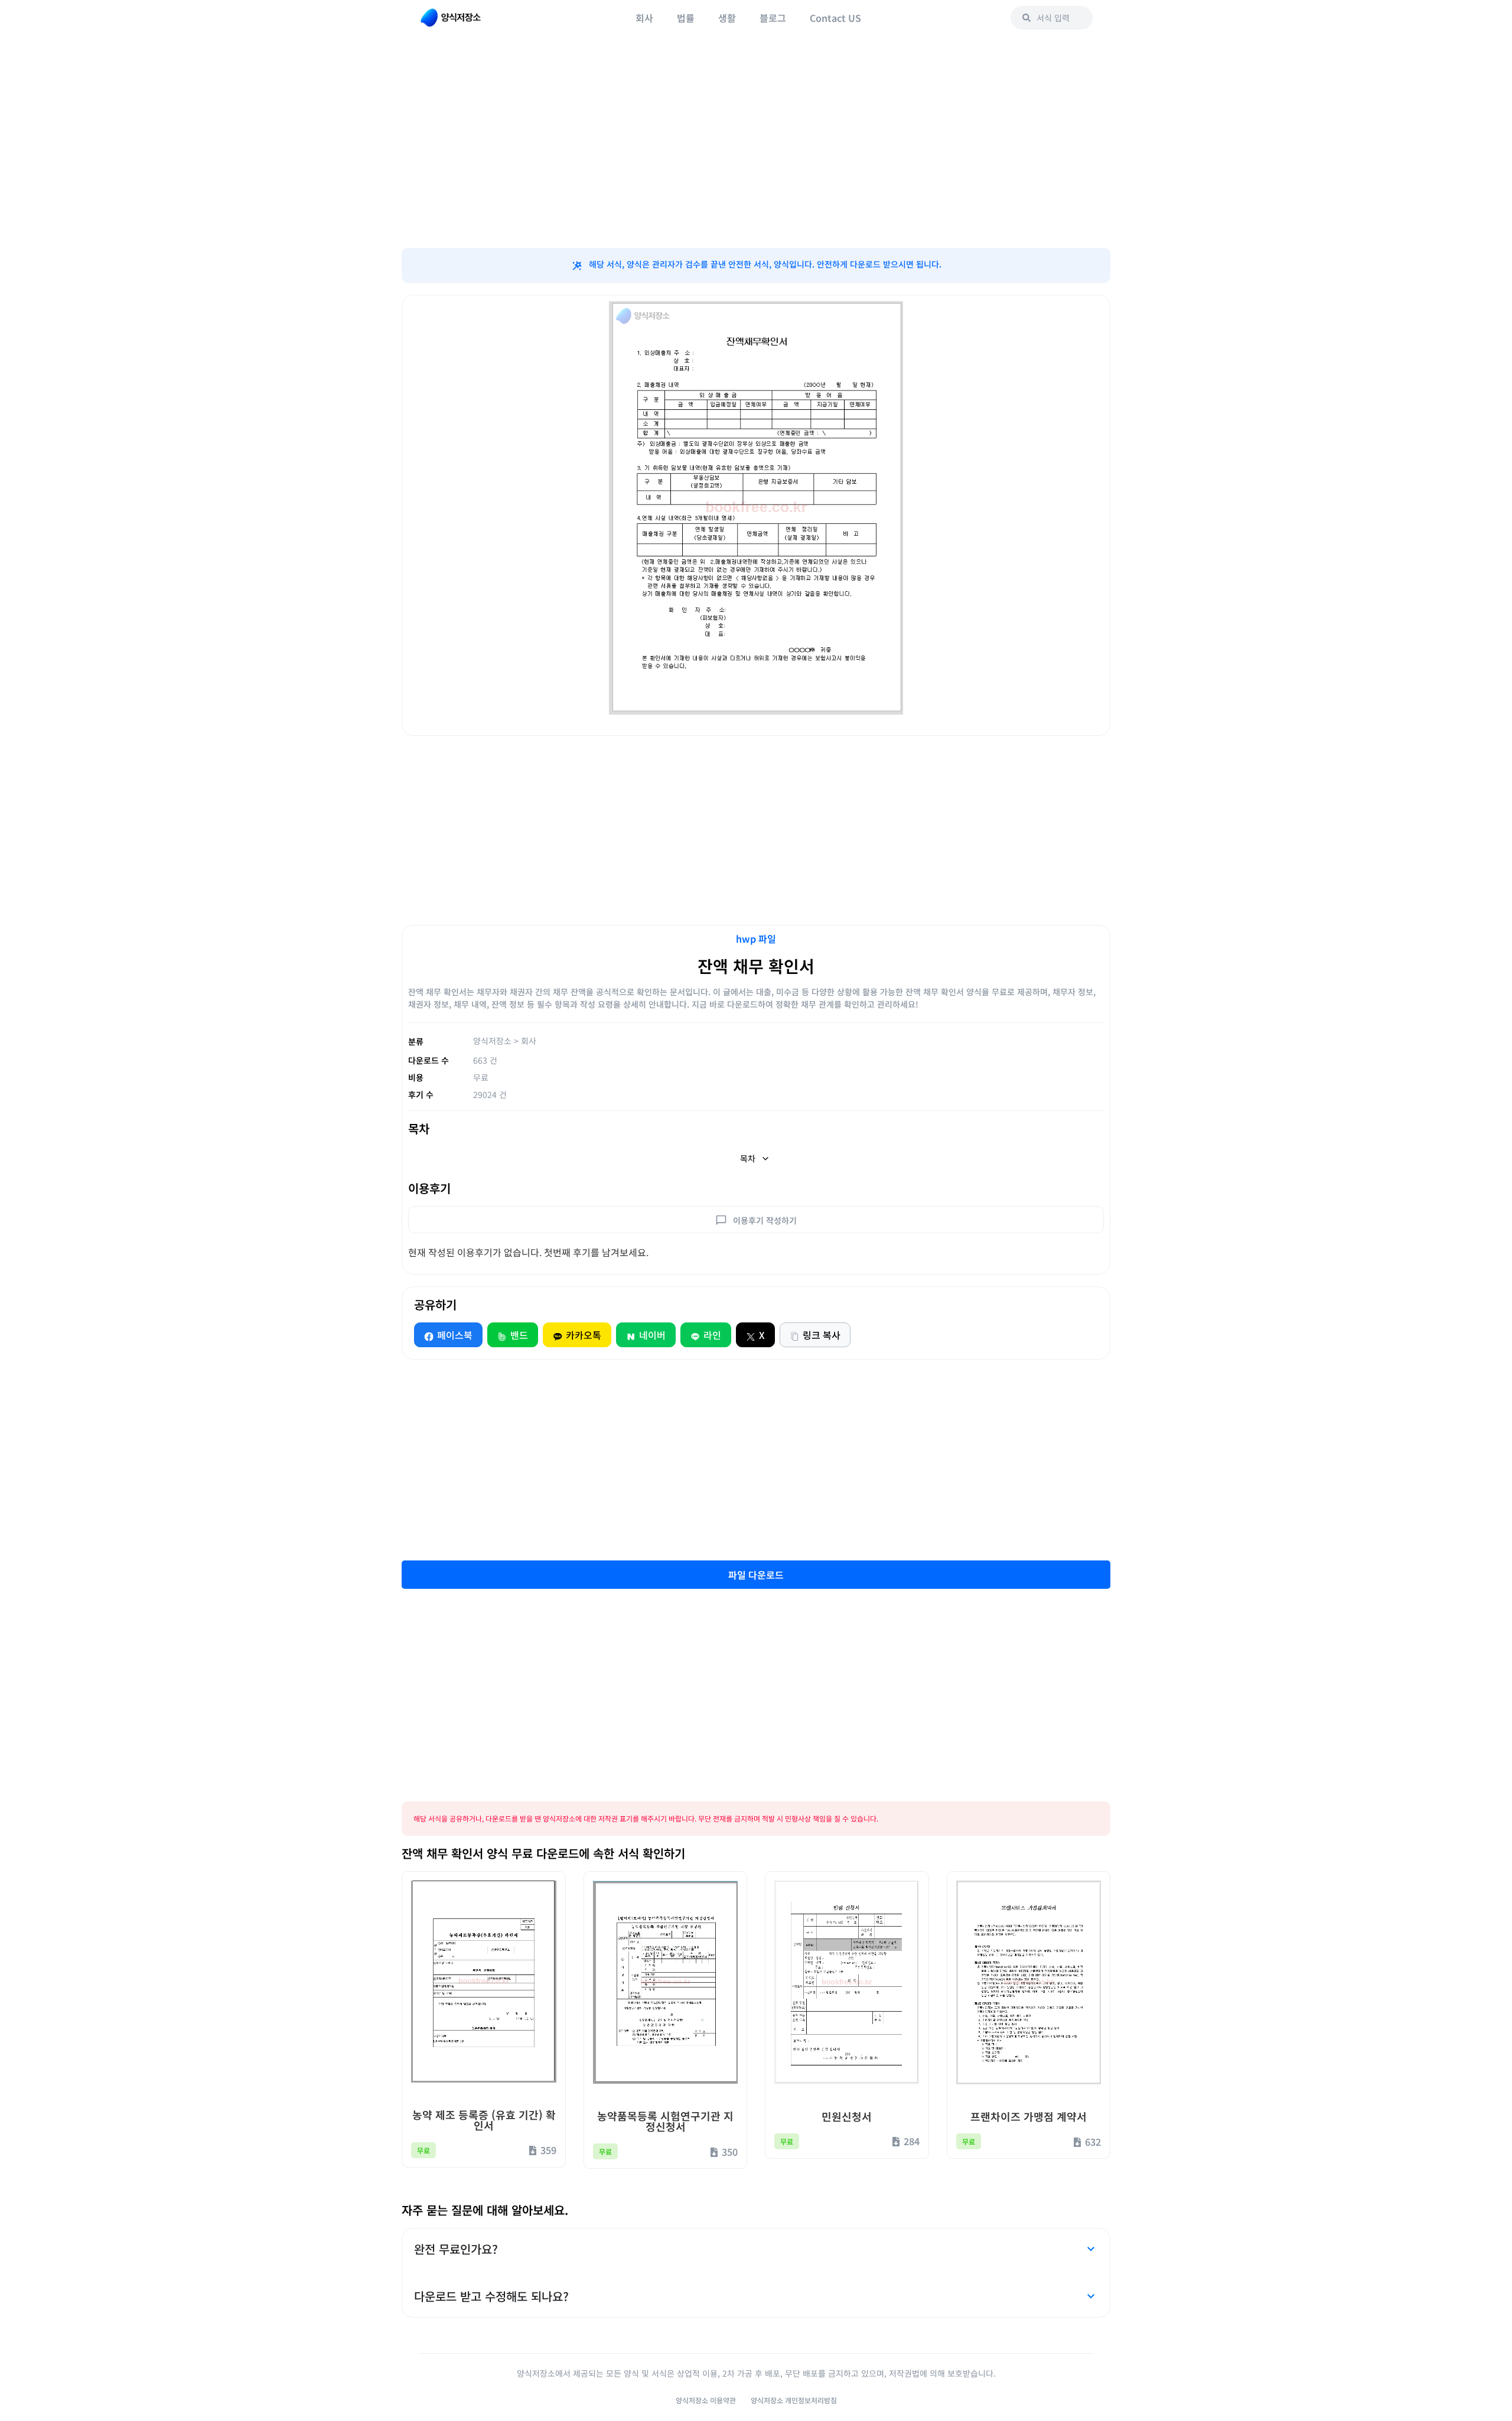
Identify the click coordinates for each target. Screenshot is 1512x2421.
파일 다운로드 (756, 1575)
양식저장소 (492, 1041)
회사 (644, 18)
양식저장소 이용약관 (706, 2400)
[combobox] (1052, 18)
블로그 (773, 18)
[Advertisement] (756, 154)
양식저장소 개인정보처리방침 (794, 2400)
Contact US (835, 18)
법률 (686, 18)
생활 (727, 18)
